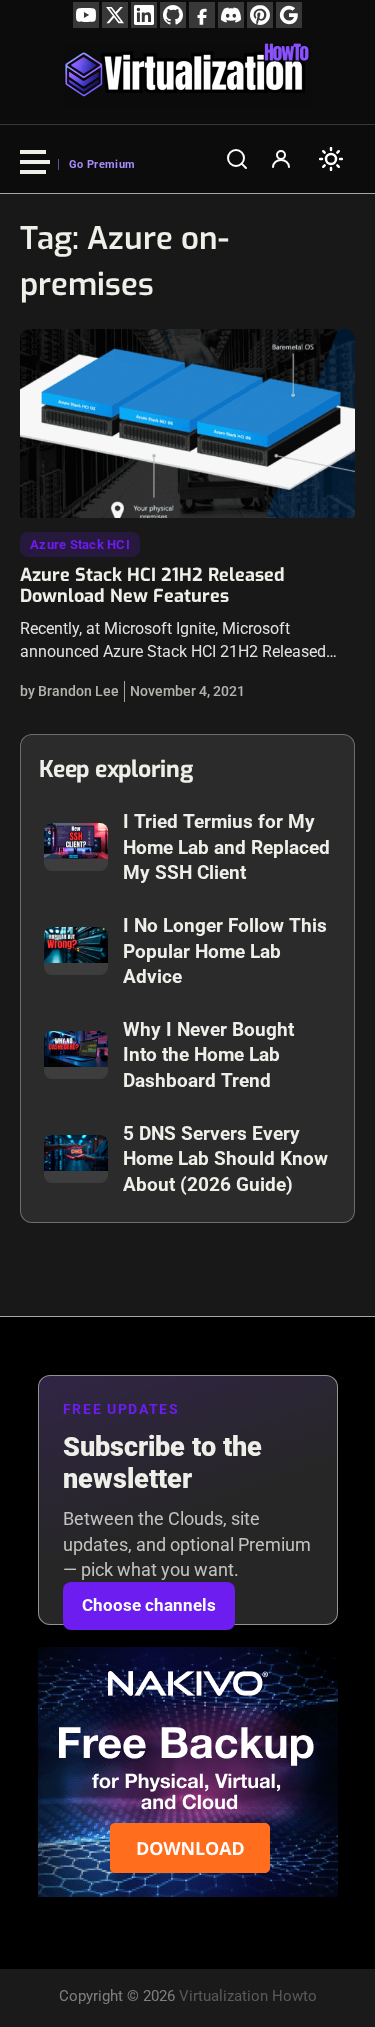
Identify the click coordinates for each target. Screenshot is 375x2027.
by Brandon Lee (69, 691)
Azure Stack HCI (80, 544)
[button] (237, 159)
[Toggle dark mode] (331, 159)
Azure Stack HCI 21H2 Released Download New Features (152, 586)
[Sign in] (281, 159)
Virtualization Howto (248, 1996)
